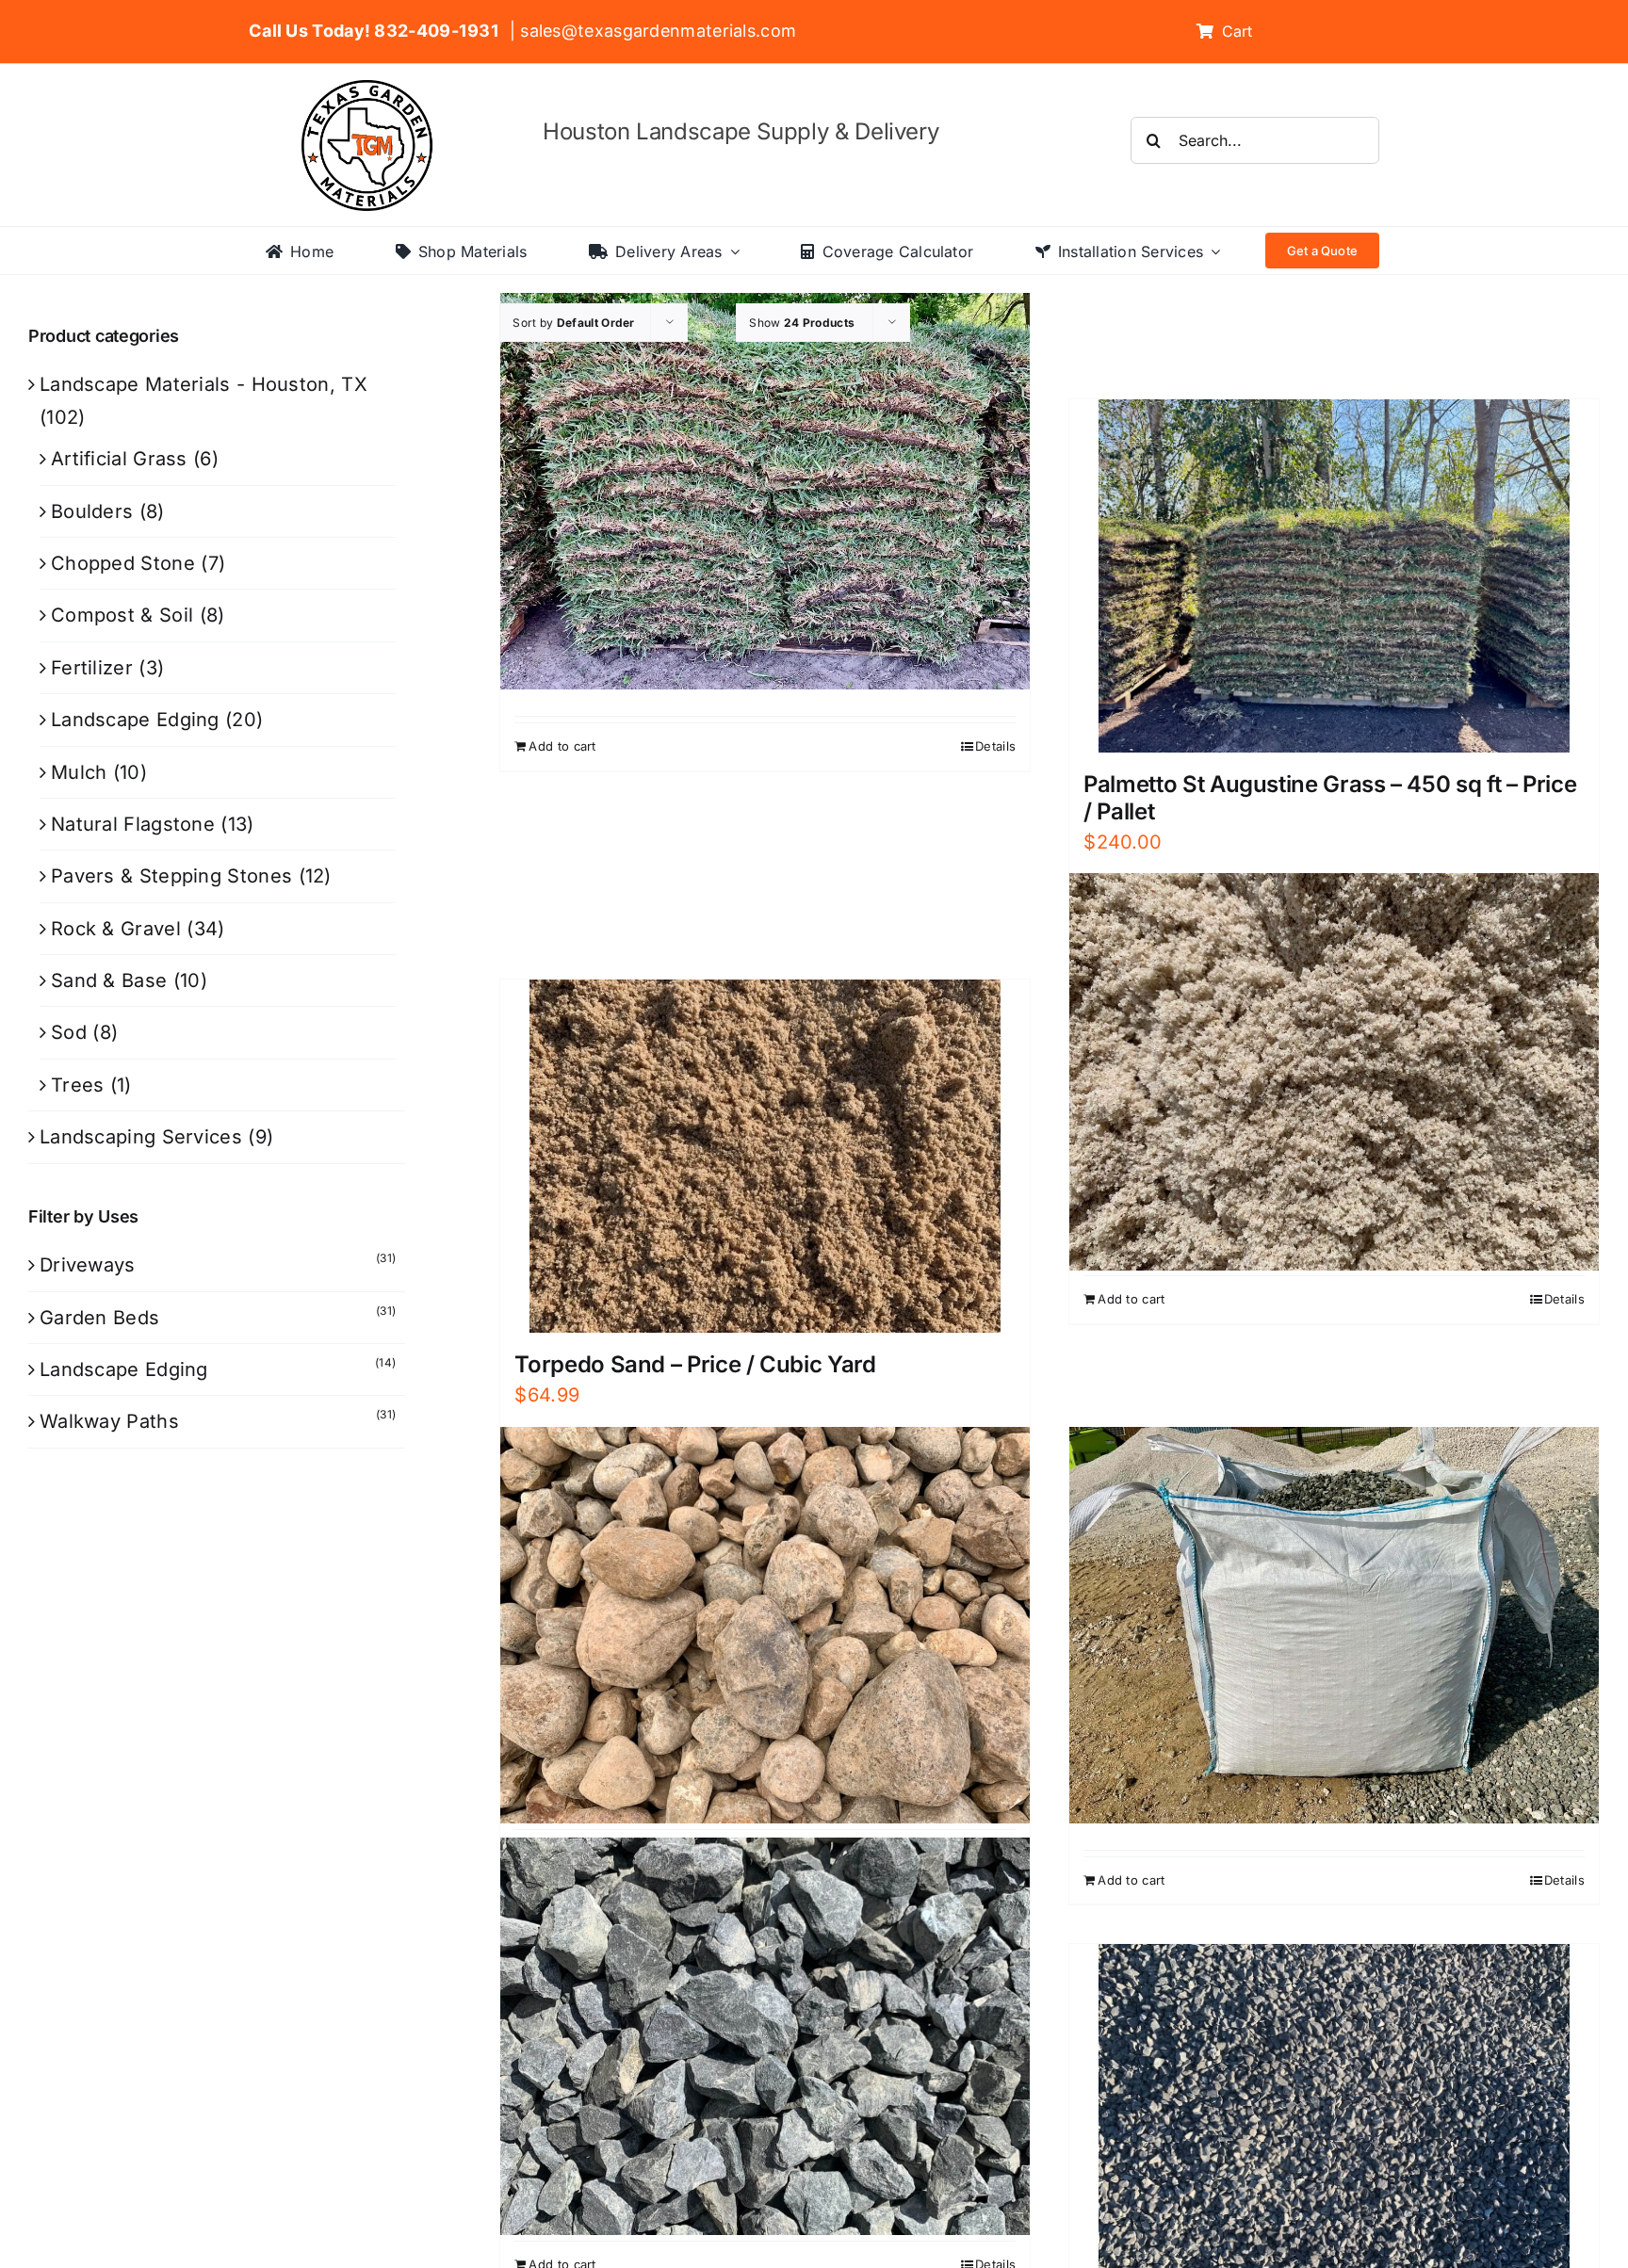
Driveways (88, 1265)
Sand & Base (109, 980)
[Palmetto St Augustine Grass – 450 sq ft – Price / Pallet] (1334, 576)
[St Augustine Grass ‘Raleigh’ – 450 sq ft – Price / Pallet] (765, 491)
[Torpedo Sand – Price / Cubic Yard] (765, 1156)
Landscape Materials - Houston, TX (203, 384)
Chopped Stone (123, 563)
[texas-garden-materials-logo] (370, 89)
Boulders (92, 511)
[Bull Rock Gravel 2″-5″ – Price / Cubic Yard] (765, 1625)
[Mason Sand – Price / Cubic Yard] (1334, 1071)
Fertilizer (92, 668)
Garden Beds (99, 1318)
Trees (78, 1085)
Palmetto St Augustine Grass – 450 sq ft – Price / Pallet (1330, 798)
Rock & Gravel (116, 929)
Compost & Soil (122, 615)
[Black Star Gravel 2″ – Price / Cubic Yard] (765, 2036)
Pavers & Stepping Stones (171, 876)
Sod (69, 1032)
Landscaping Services (141, 1137)
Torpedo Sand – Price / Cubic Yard (695, 1364)
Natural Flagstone (133, 824)
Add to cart (562, 746)
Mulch (79, 772)
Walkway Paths (109, 1421)
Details (995, 746)
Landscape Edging (135, 720)
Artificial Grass (119, 459)
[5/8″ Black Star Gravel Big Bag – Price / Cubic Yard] (1334, 1625)
